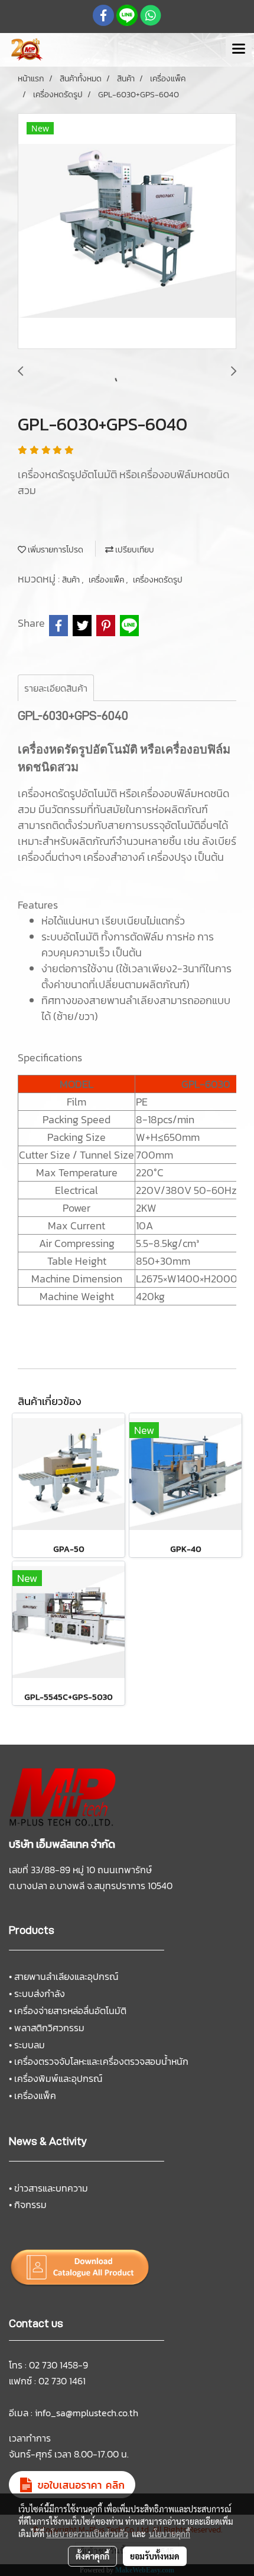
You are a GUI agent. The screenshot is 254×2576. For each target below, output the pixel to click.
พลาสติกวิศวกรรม (49, 2028)
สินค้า (72, 580)
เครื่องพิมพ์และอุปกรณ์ (58, 2078)
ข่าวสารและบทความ (51, 2188)
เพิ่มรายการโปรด (55, 550)
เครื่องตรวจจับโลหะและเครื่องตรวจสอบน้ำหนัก (101, 2061)
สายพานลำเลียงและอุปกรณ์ (66, 1976)
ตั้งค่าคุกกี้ (92, 2556)
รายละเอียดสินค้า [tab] (56, 688)
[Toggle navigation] (239, 50)
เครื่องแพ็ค (107, 580)
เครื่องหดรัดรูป (158, 580)
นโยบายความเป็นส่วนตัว (87, 2534)
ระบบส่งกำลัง (40, 1993)
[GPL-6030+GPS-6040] (127, 232)
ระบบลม (30, 2045)
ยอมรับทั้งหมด (155, 2556)
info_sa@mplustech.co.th (87, 2413)
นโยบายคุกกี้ (170, 2534)
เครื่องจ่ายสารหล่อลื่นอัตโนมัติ (70, 2011)
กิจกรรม (30, 2205)
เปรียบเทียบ (134, 550)
